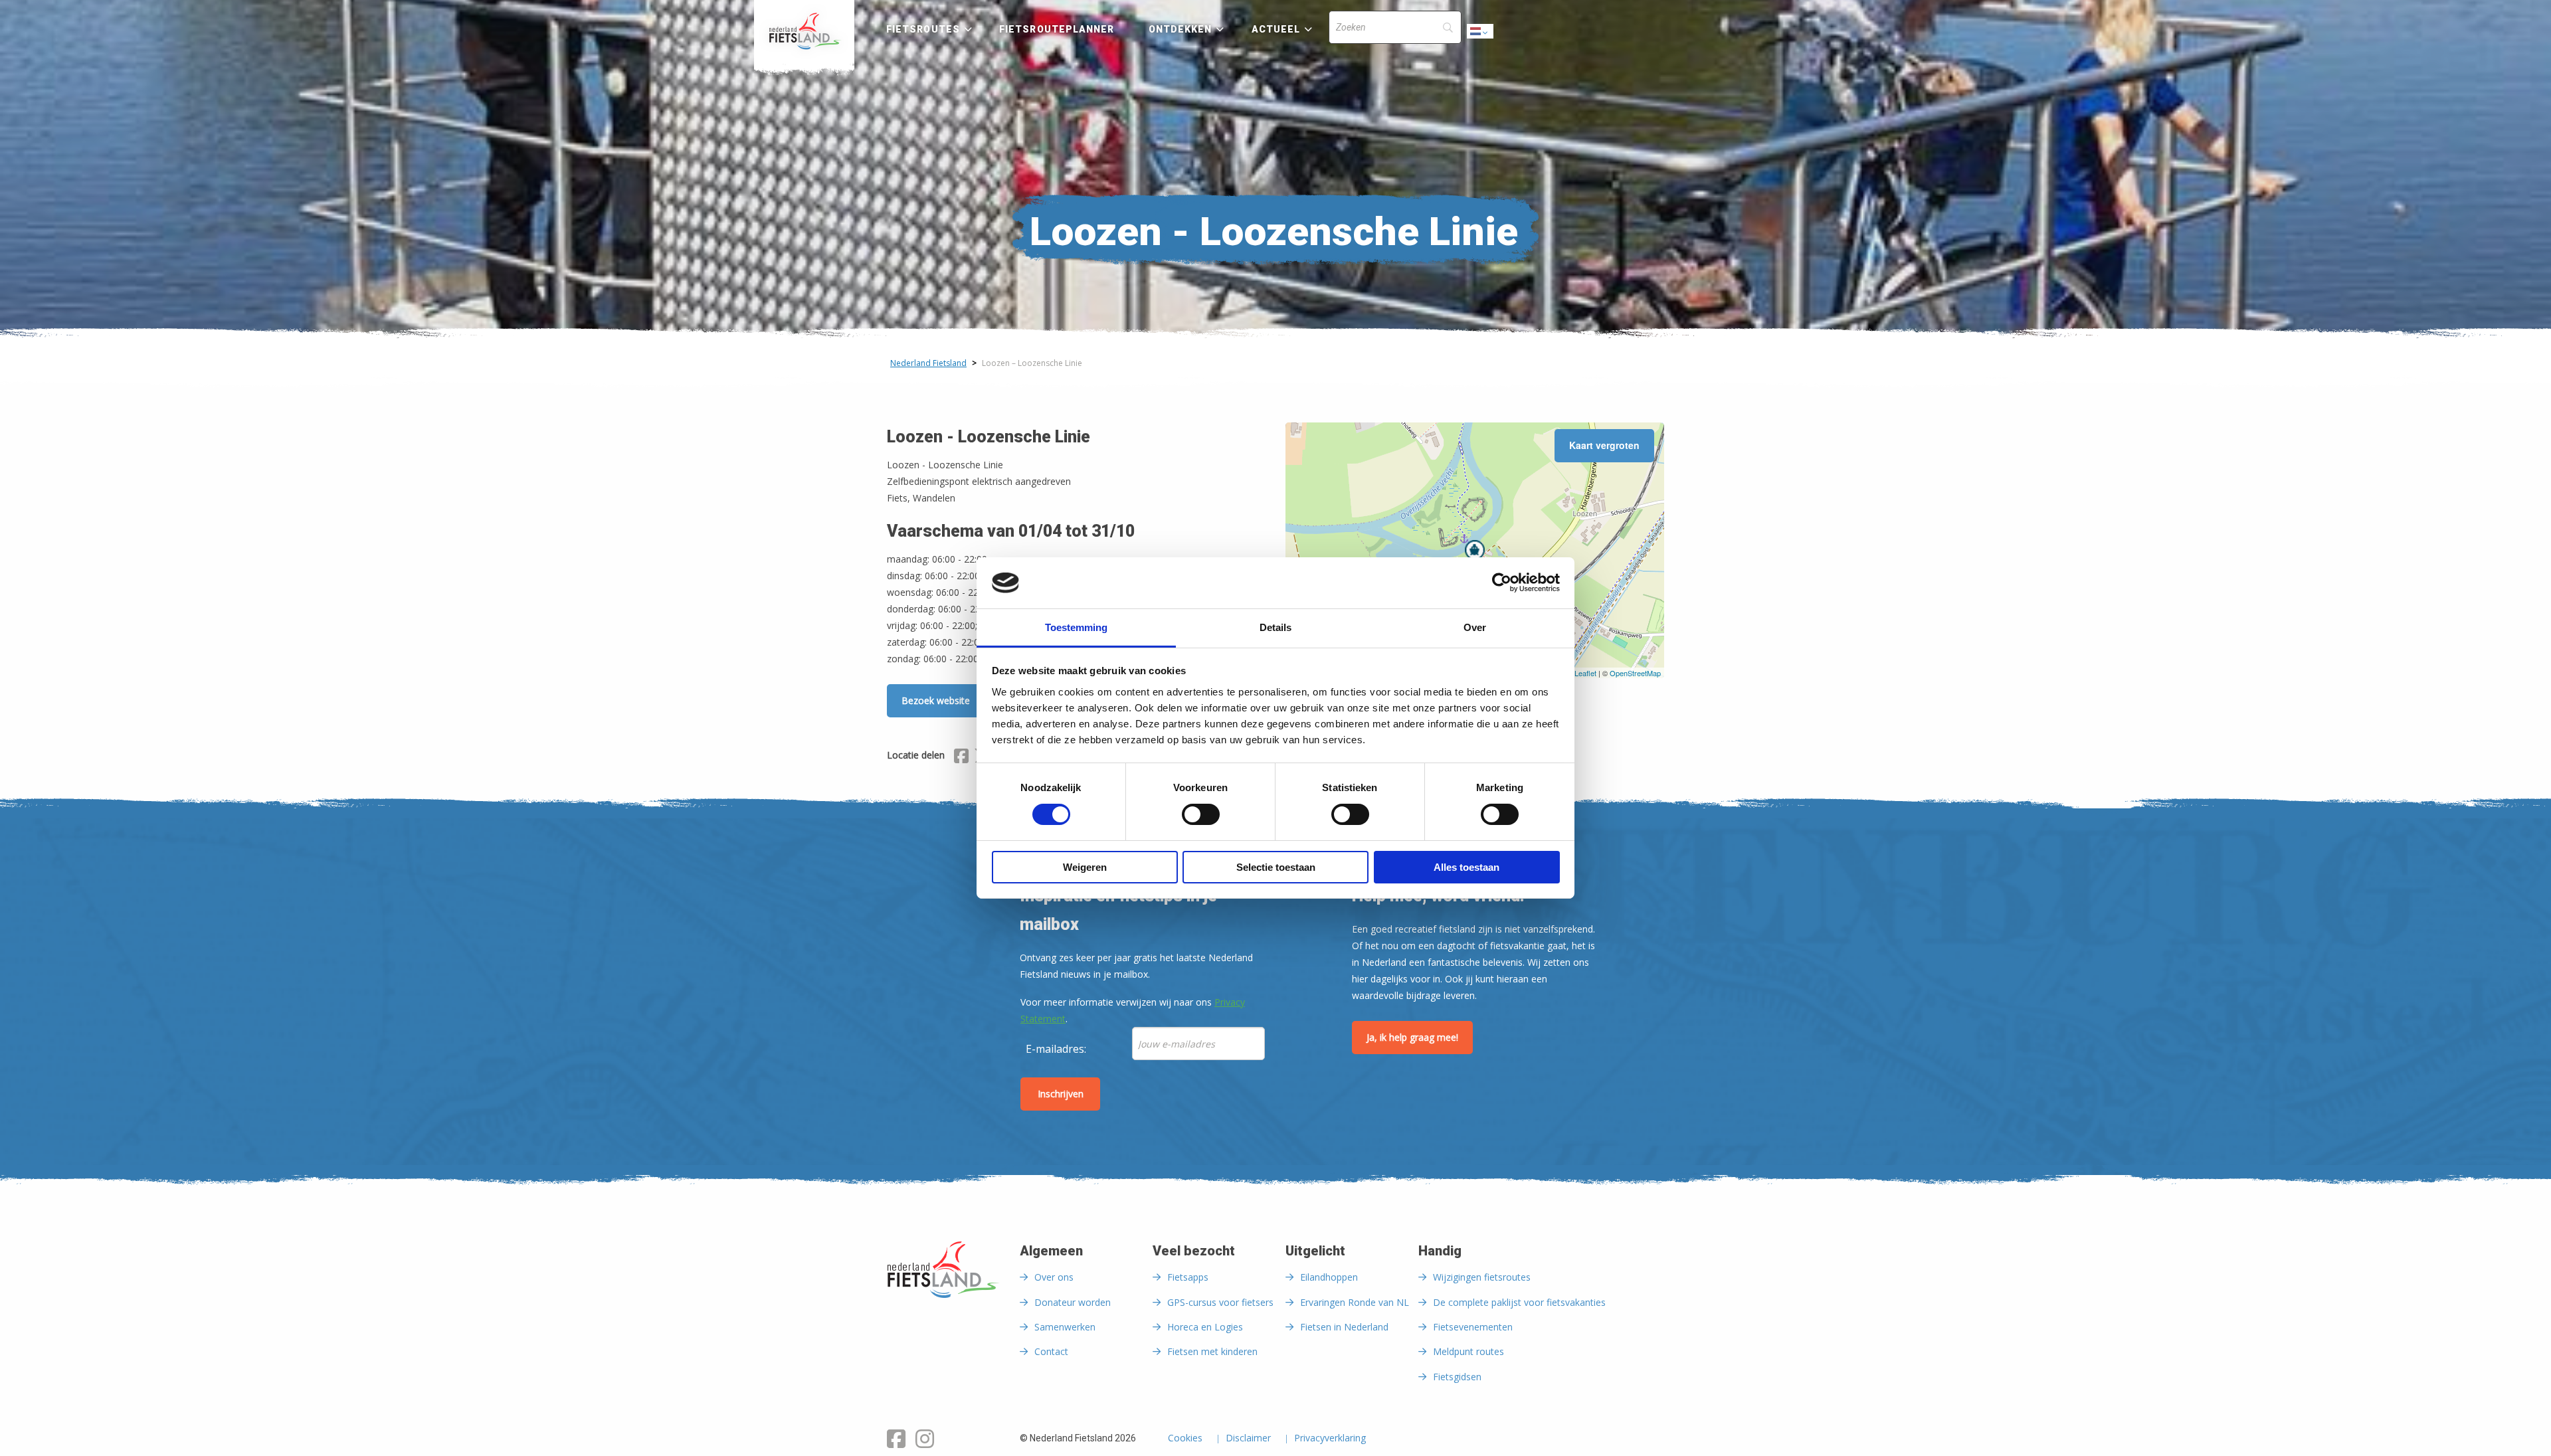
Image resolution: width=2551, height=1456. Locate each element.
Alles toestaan (1466, 867)
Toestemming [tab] (1076, 627)
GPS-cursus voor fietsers (1220, 1302)
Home (804, 31)
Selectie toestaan (1276, 867)
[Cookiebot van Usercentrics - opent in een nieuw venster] (1502, 583)
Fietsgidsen (1457, 1377)
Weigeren (1085, 867)
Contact (1051, 1351)
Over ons (1054, 1277)
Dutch (1481, 35)
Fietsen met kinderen (1212, 1351)
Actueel (1276, 29)
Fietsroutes (923, 29)
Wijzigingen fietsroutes (1482, 1277)
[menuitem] (804, 31)
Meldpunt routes (1468, 1351)
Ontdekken (1181, 29)
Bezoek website (936, 700)
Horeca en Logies (1205, 1327)
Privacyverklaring (1330, 1439)
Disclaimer (1248, 1439)
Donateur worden (1073, 1302)
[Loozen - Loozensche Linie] (1475, 550)
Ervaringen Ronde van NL (1355, 1302)
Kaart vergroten (1604, 445)
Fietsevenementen (1473, 1327)
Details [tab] (1275, 627)
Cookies (1185, 1439)
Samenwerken (1065, 1327)
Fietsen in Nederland (1344, 1327)
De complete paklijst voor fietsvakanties (1519, 1302)
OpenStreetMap (1635, 673)
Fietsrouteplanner (1057, 29)
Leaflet (1585, 673)
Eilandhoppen (1329, 1277)
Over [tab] (1475, 627)
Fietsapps (1188, 1277)
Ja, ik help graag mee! (1412, 1037)
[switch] (1201, 820)
